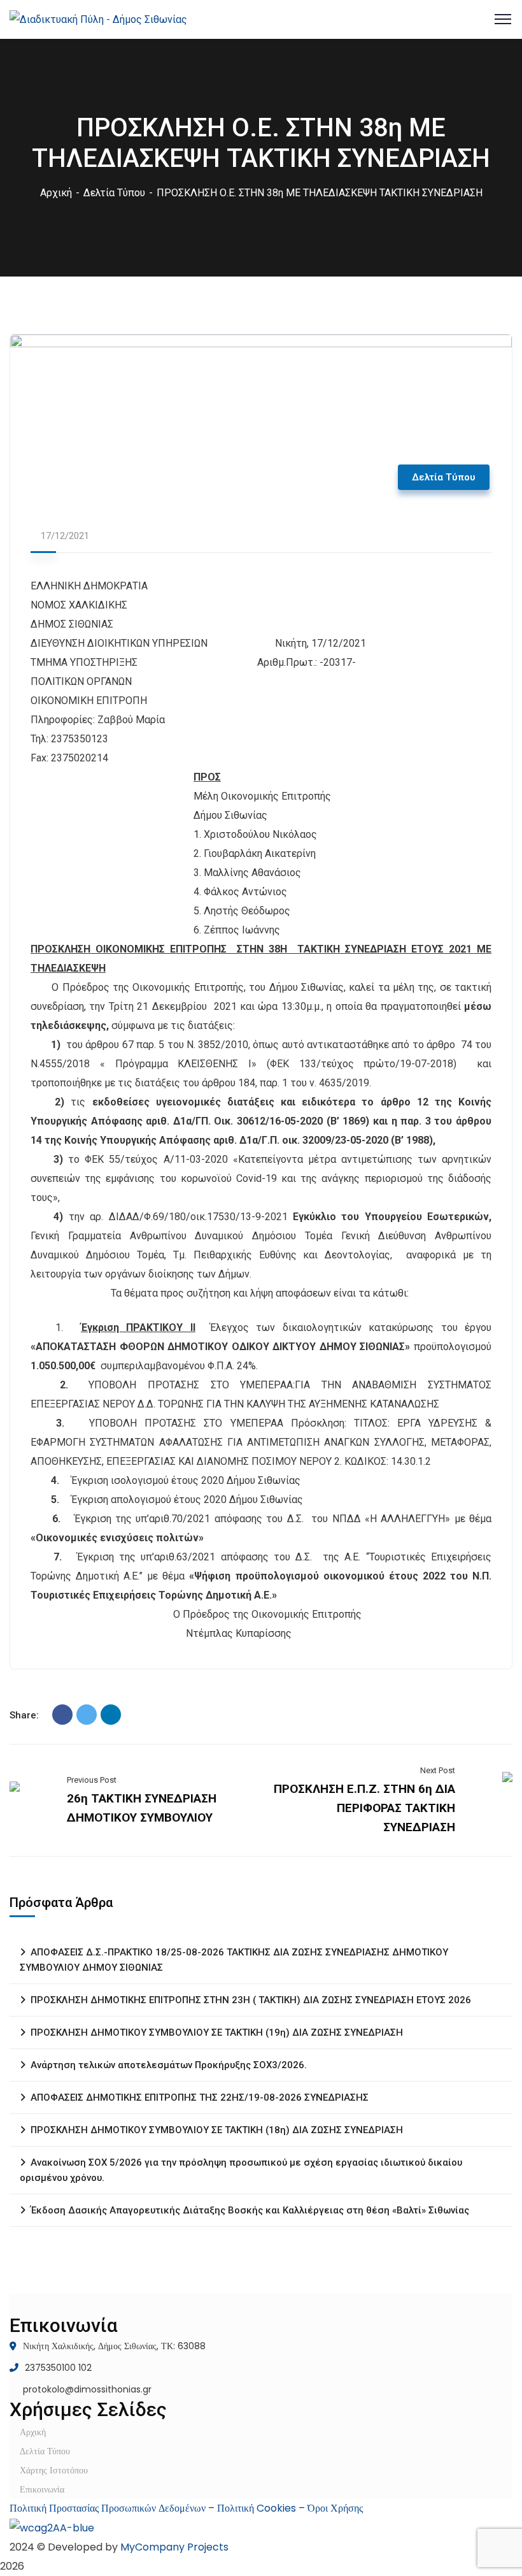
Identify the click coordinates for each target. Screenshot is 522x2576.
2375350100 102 (58, 2368)
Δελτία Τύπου (114, 193)
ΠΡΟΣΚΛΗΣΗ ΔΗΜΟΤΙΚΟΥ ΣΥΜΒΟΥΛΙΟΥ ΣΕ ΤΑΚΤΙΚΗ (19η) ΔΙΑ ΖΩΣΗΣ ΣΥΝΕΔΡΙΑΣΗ (217, 2033)
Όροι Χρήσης (335, 2508)
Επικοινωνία (42, 2489)
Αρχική (56, 193)
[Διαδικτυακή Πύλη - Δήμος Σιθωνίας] (98, 19)
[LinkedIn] (111, 1715)
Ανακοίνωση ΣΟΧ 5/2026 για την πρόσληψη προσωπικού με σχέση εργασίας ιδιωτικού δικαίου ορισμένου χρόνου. (241, 2170)
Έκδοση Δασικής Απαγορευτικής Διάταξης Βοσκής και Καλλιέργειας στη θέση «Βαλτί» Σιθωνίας (250, 2210)
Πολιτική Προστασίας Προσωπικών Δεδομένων (108, 2508)
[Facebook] (62, 1715)
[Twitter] (87, 1715)
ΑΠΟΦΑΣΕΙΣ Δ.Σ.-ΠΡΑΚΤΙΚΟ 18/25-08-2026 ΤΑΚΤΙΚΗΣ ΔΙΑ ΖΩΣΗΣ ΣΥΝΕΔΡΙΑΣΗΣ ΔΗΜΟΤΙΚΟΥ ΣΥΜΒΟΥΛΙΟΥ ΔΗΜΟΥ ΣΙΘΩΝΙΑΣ (234, 1960)
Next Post (438, 1770)
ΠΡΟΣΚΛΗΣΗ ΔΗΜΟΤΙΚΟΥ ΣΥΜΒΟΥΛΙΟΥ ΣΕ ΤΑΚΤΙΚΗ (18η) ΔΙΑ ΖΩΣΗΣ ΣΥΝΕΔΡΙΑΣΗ (217, 2130)
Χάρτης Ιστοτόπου (54, 2470)
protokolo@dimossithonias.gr (87, 2389)
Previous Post (92, 1780)
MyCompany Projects (174, 2547)
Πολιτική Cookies (257, 2508)
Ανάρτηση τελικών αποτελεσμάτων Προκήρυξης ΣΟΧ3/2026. (169, 2065)
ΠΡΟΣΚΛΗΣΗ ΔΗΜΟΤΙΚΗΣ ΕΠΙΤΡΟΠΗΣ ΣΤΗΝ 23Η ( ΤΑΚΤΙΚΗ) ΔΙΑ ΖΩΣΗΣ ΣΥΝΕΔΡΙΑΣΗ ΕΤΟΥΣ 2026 (251, 2000)
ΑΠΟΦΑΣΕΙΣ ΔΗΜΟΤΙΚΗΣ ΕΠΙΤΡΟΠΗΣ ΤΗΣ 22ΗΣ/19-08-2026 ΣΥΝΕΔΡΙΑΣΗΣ (200, 2097)
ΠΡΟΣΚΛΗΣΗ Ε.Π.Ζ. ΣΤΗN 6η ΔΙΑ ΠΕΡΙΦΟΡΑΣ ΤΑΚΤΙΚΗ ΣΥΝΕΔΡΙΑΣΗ (364, 1808)
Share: (24, 1715)
